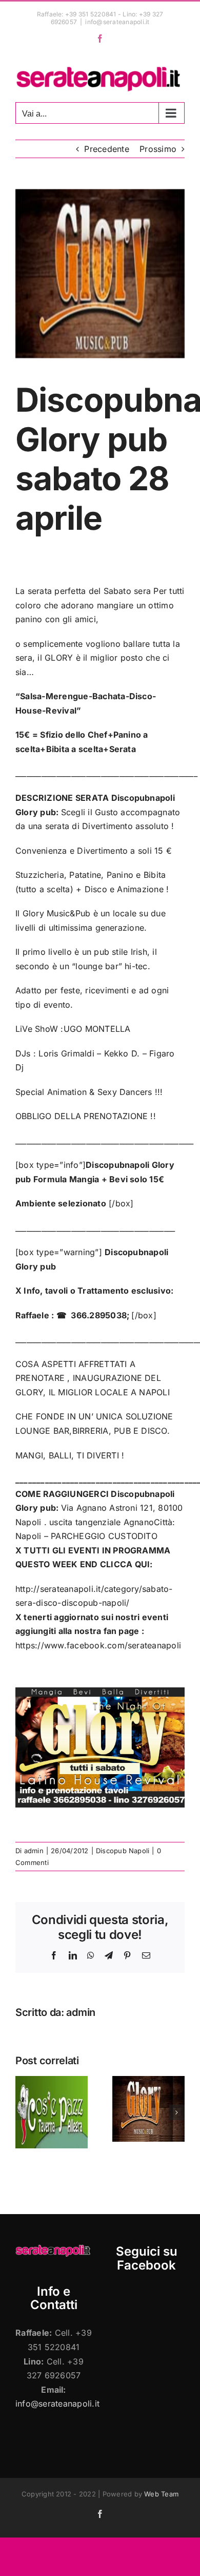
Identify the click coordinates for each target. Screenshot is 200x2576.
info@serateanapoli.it (117, 22)
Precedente (106, 149)
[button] (23, 2112)
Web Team (161, 2494)
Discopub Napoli (123, 1851)
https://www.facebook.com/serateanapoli (98, 1645)
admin (34, 1851)
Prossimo (158, 149)
